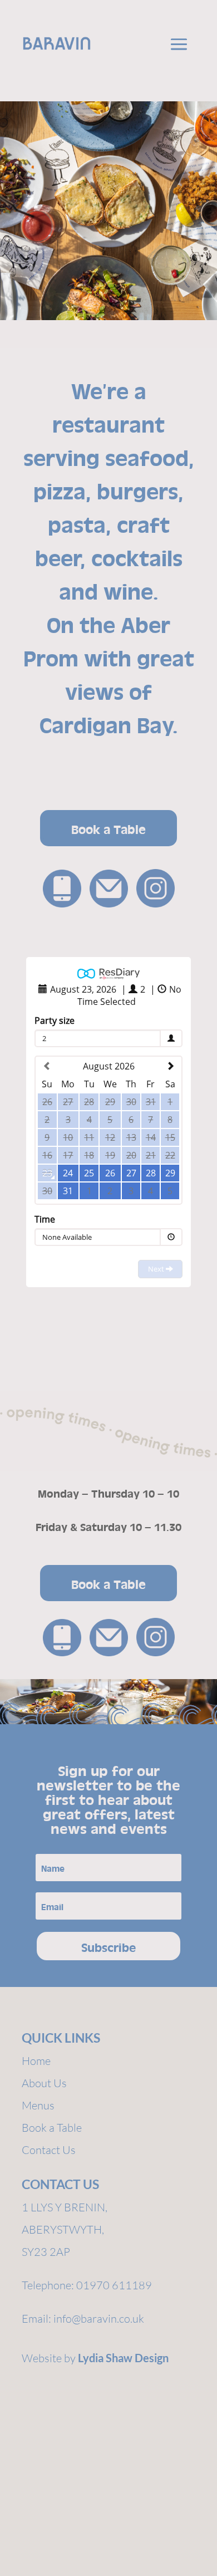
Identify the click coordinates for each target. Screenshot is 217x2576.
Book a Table (108, 828)
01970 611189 (114, 2285)
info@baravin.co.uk (99, 2319)
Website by (95, 2358)
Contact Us (49, 2150)
